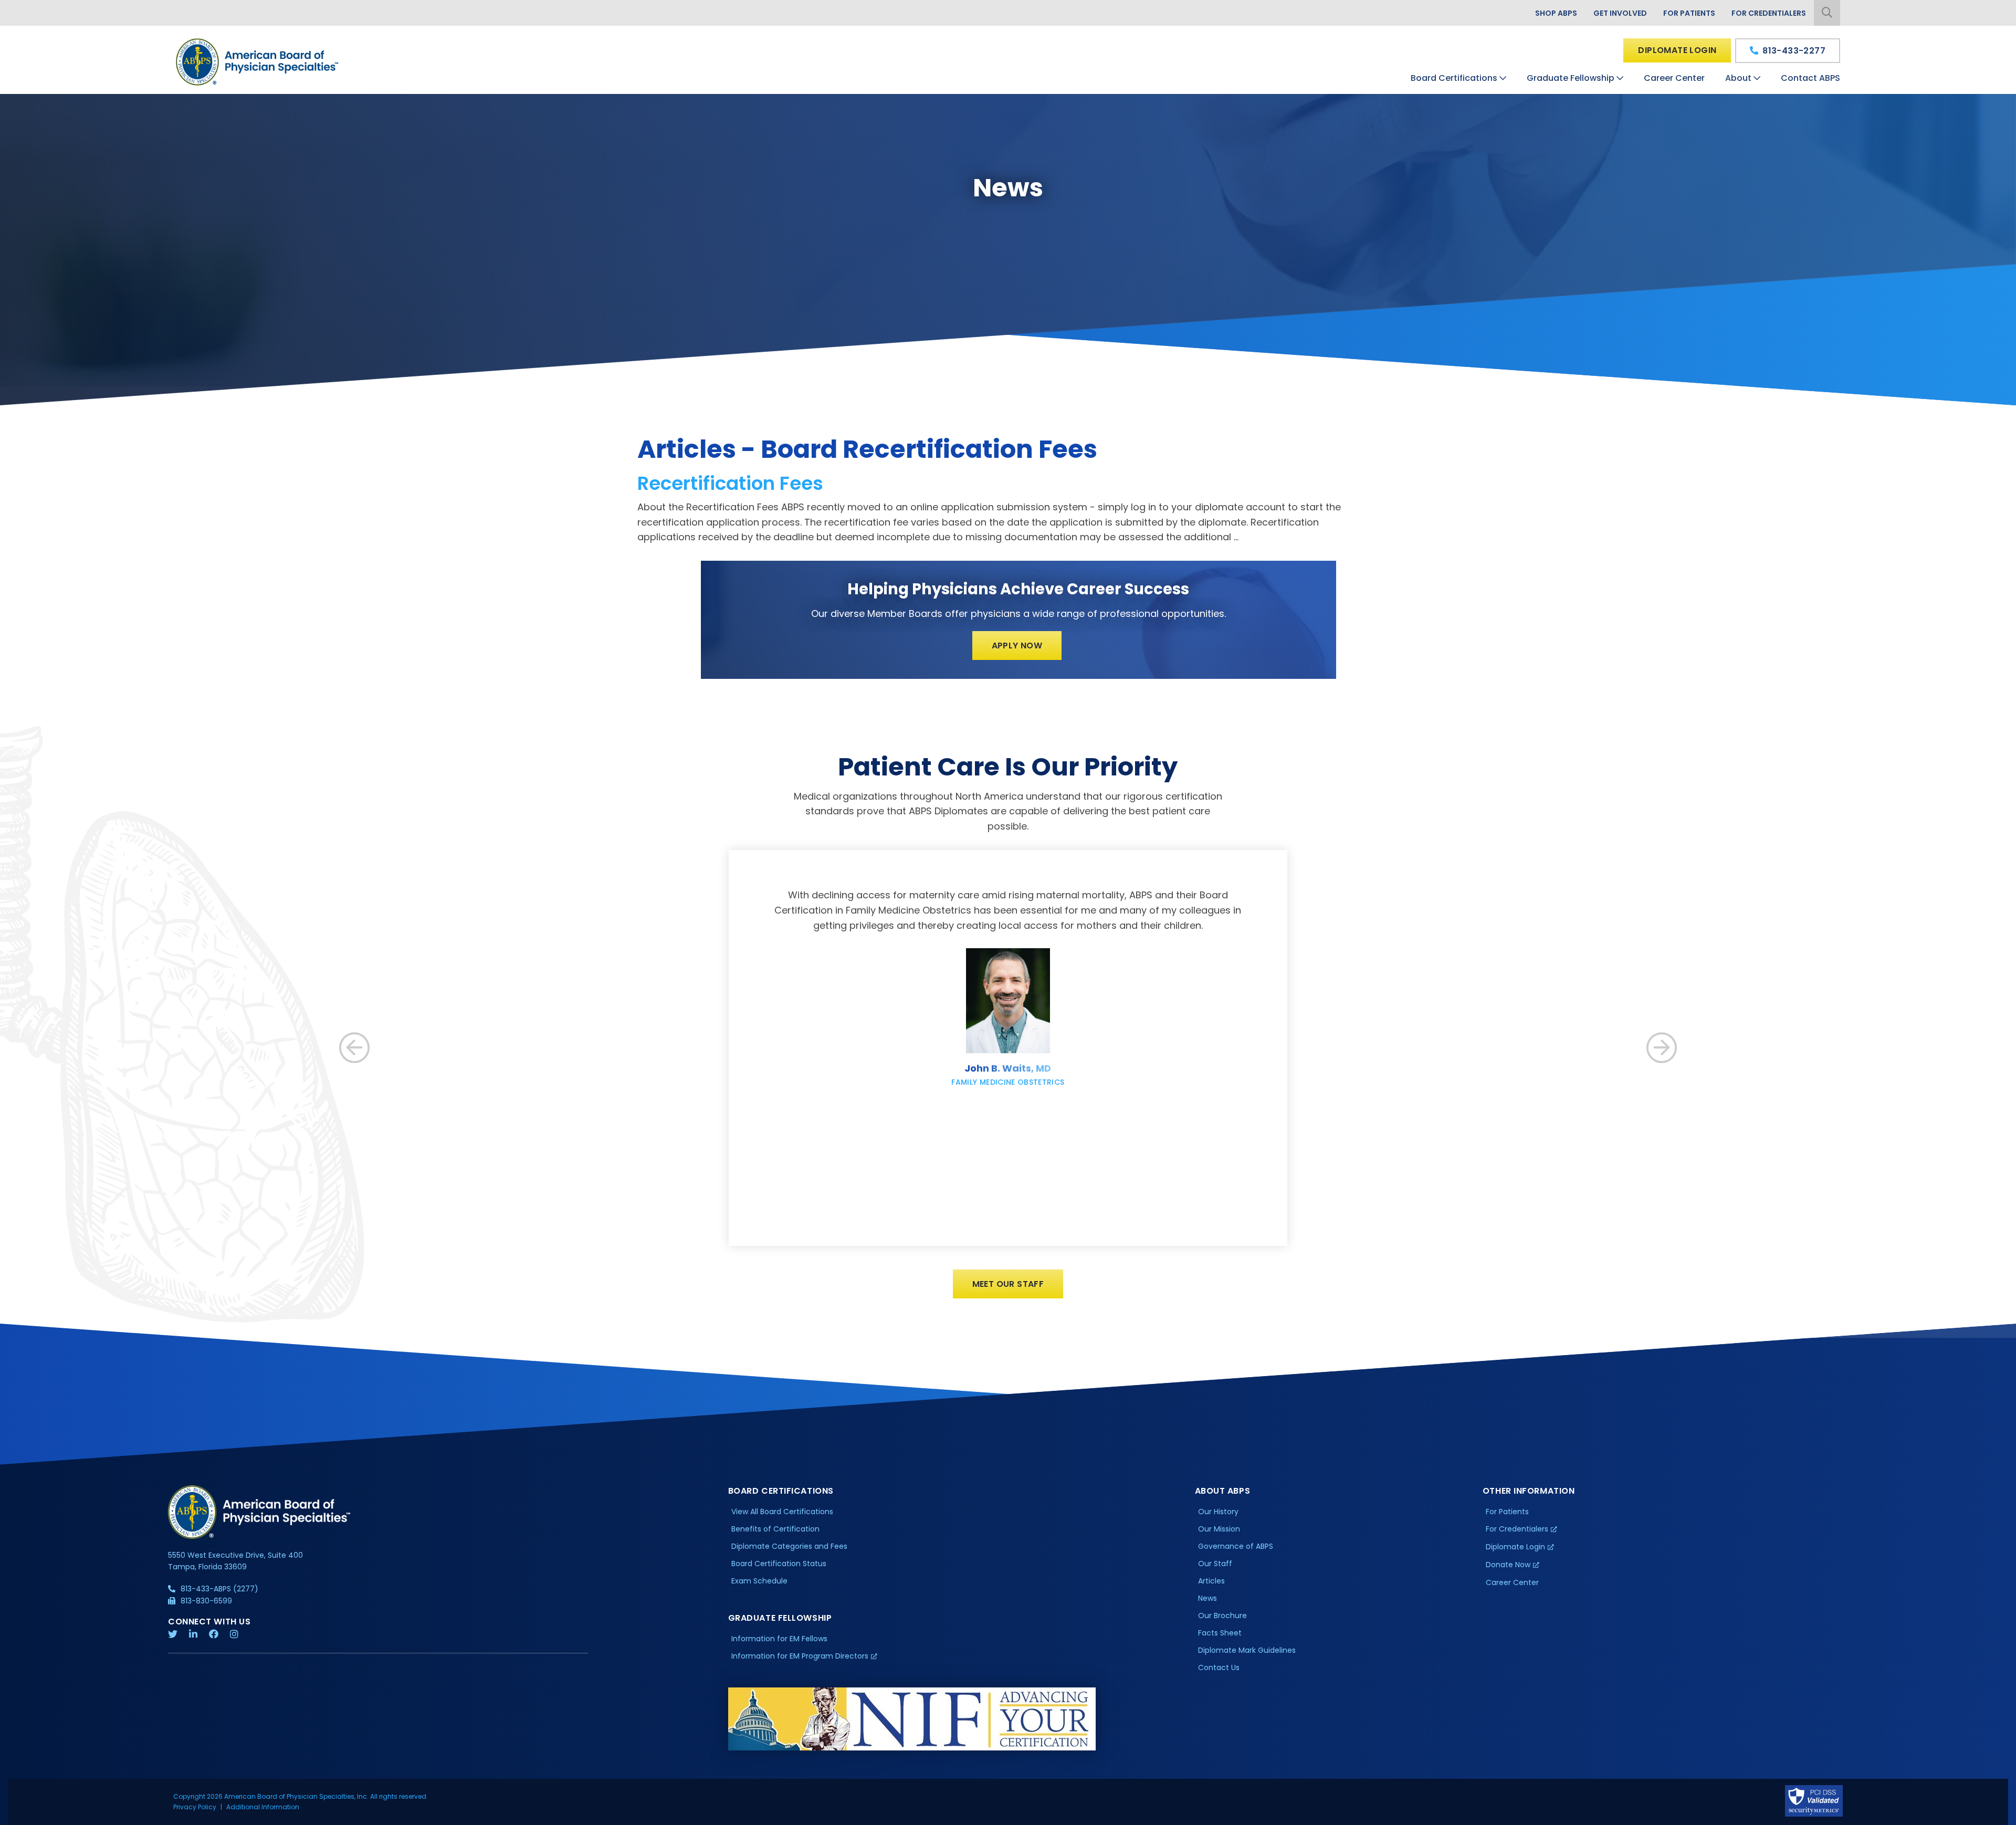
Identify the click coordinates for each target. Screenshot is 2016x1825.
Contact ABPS (1810, 78)
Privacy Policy (195, 1807)
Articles (1211, 1581)
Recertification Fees (730, 483)
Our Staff (1215, 1564)
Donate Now (1508, 1565)
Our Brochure (1222, 1616)
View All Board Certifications (782, 1512)
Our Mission (1219, 1529)
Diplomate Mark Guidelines (1247, 1650)
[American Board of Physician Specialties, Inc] (258, 62)
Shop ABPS (1556, 13)
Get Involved (1620, 13)
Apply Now (1017, 646)
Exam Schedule (759, 1581)
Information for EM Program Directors (800, 1656)
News (1207, 1598)
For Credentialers (1769, 13)
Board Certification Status (779, 1564)
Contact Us (1219, 1667)
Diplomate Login (1677, 50)
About (1738, 78)
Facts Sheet (1220, 1633)
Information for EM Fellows (779, 1639)
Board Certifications (1454, 78)
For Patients (1689, 13)
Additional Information (263, 1807)
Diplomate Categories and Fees (789, 1546)
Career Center (1674, 78)
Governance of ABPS (1236, 1546)
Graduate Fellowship (1571, 78)
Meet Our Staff (1008, 1284)
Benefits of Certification (775, 1529)
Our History (1218, 1512)
